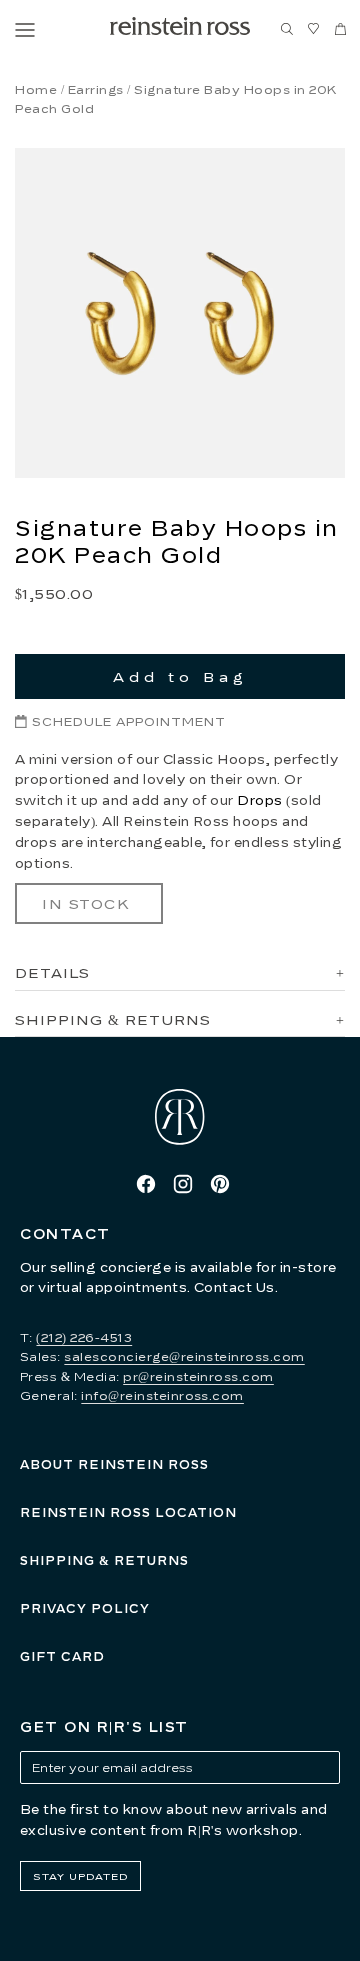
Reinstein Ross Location (128, 1512)
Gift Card (62, 1656)
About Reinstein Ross (114, 1464)
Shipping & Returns (104, 1560)
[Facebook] (146, 1184)
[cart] (341, 30)
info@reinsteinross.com (162, 1395)
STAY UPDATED (80, 1876)
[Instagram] (183, 1184)
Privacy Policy (85, 1608)
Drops (259, 800)
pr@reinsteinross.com (198, 1376)
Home (36, 89)
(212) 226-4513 (84, 1337)
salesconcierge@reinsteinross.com (184, 1356)
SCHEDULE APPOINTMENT (129, 721)
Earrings (96, 89)
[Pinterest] (220, 1184)
